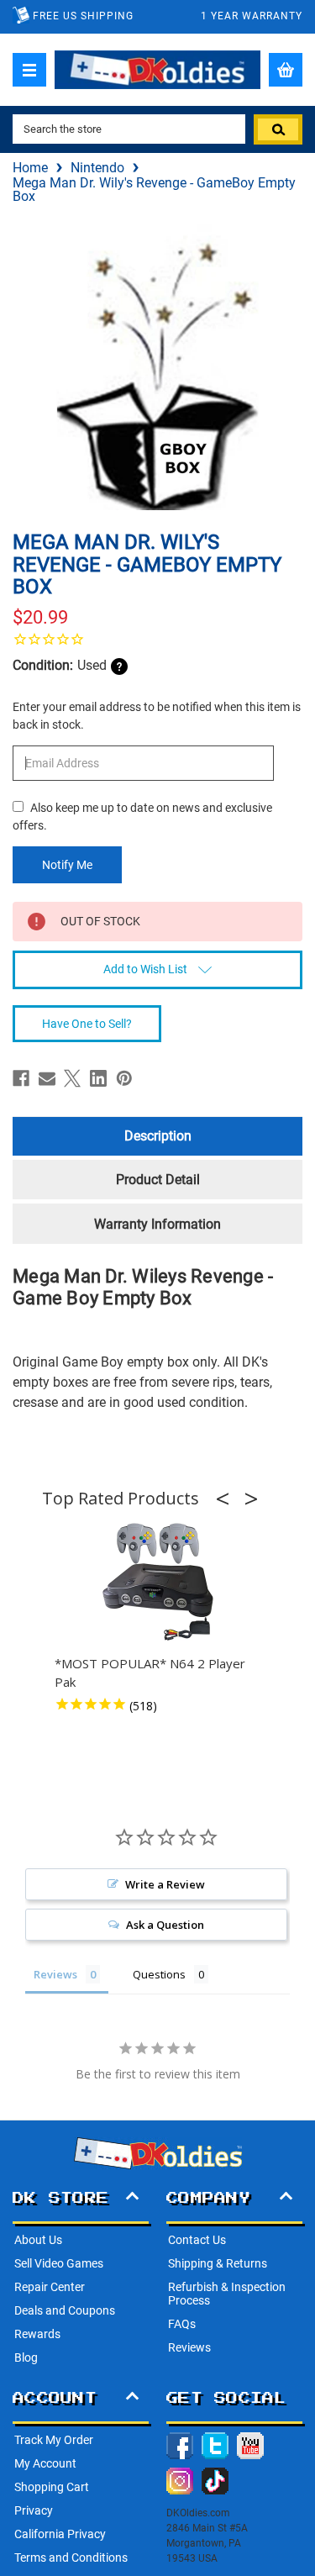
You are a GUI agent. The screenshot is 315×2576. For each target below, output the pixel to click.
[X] (72, 1078)
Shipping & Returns (218, 2263)
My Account (45, 2463)
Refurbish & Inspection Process (227, 2294)
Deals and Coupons (65, 2310)
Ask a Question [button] (165, 1925)
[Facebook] (21, 1078)
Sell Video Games (59, 2263)
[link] (157, 639)
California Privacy (60, 2534)
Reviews (189, 2347)
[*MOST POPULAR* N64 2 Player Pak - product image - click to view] (158, 1583)
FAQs (182, 2324)
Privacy (34, 2510)
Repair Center (50, 2287)
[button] (228, 1499)
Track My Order (54, 2440)
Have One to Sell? (87, 1024)
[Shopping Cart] (286, 70)
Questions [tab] (159, 1974)
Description (158, 1136)
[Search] (278, 129)
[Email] (47, 1078)
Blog (26, 2357)
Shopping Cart (52, 2487)
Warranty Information (157, 1224)
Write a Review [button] (165, 1884)
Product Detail (158, 1180)
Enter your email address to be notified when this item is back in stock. (157, 716)
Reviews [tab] (55, 1974)
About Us (38, 2240)
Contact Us (197, 2240)
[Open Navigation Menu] (29, 70)
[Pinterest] (124, 1078)
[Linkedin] (98, 1078)
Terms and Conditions (71, 2558)
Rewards (37, 2334)
